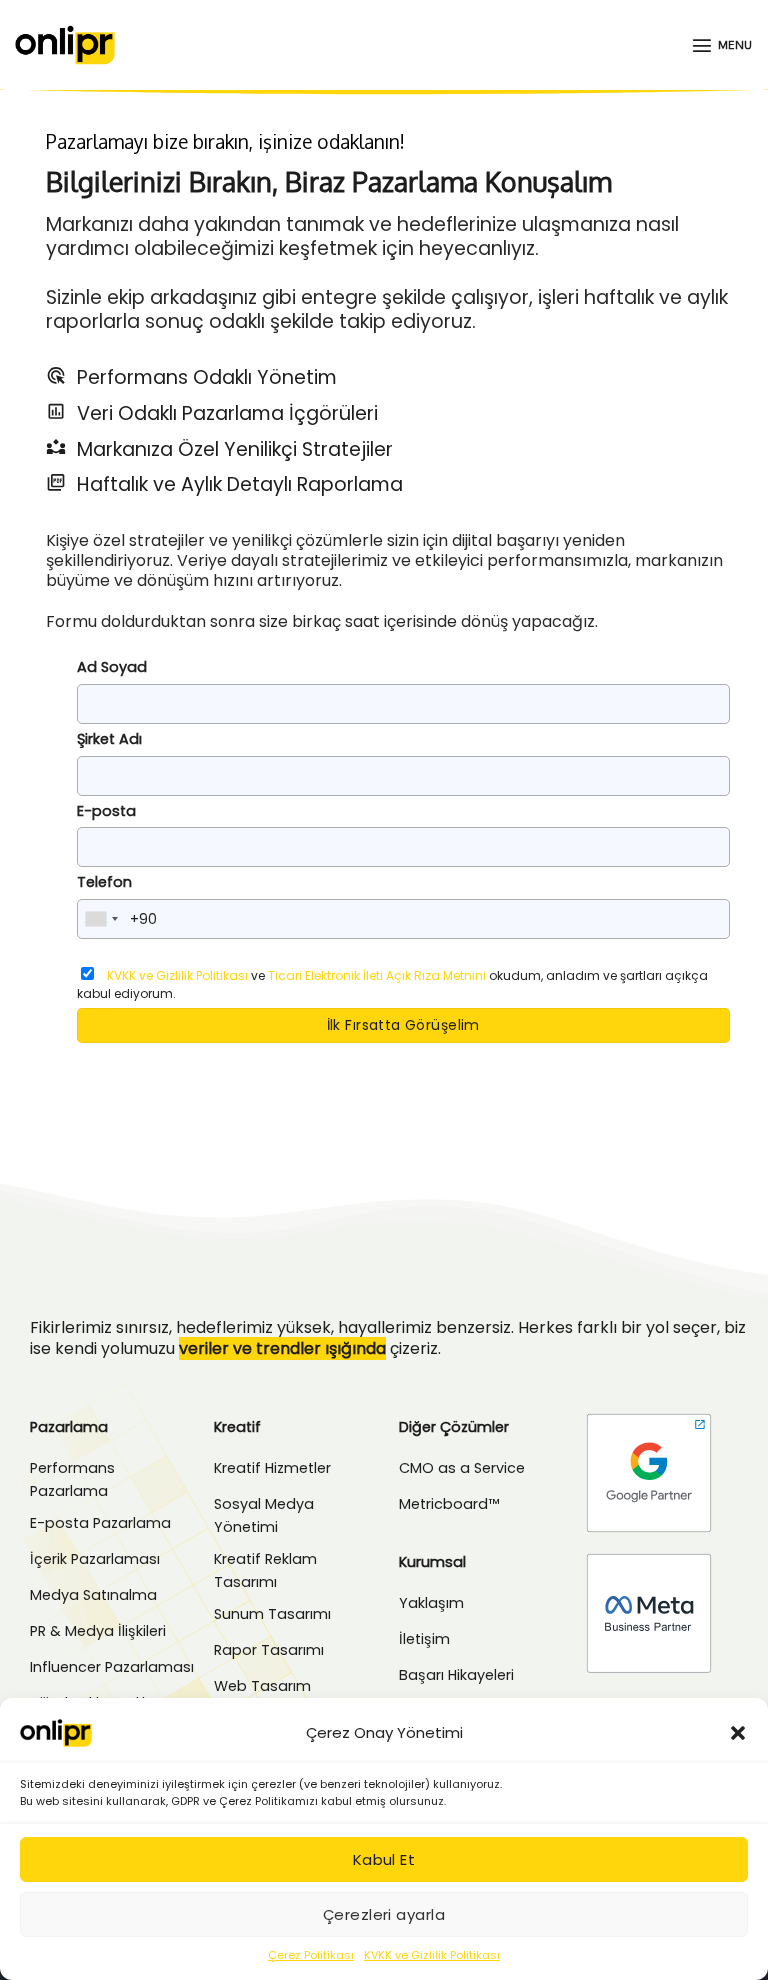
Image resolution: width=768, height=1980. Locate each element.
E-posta (106, 811)
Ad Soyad (112, 667)
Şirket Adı (109, 739)
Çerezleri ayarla (384, 1914)
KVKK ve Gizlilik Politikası (432, 1955)
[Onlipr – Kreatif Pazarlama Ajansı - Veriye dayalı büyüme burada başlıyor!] (65, 45)
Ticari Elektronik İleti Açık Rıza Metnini (377, 975)
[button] (738, 1733)
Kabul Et (384, 1859)
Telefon (104, 882)
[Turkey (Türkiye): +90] (101, 919)
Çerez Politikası (311, 1955)
